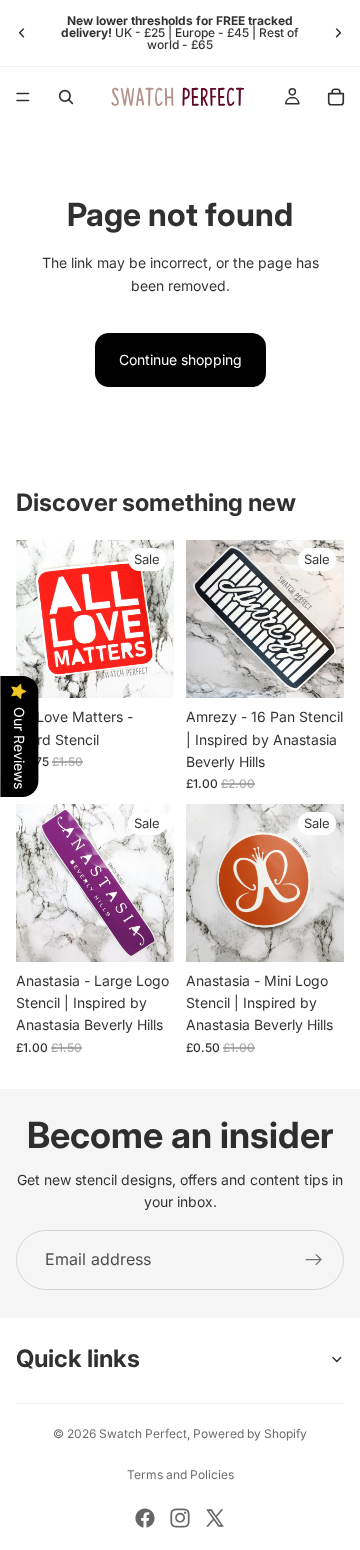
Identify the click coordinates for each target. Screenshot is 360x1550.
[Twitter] (215, 1518)
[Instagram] (180, 1518)
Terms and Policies (180, 1474)
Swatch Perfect (143, 1433)
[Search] (66, 97)
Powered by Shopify (250, 1433)
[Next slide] (338, 33)
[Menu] (23, 97)
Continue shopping (180, 359)
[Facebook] (145, 1518)
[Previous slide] (22, 33)
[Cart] (336, 97)
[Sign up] (314, 1260)
